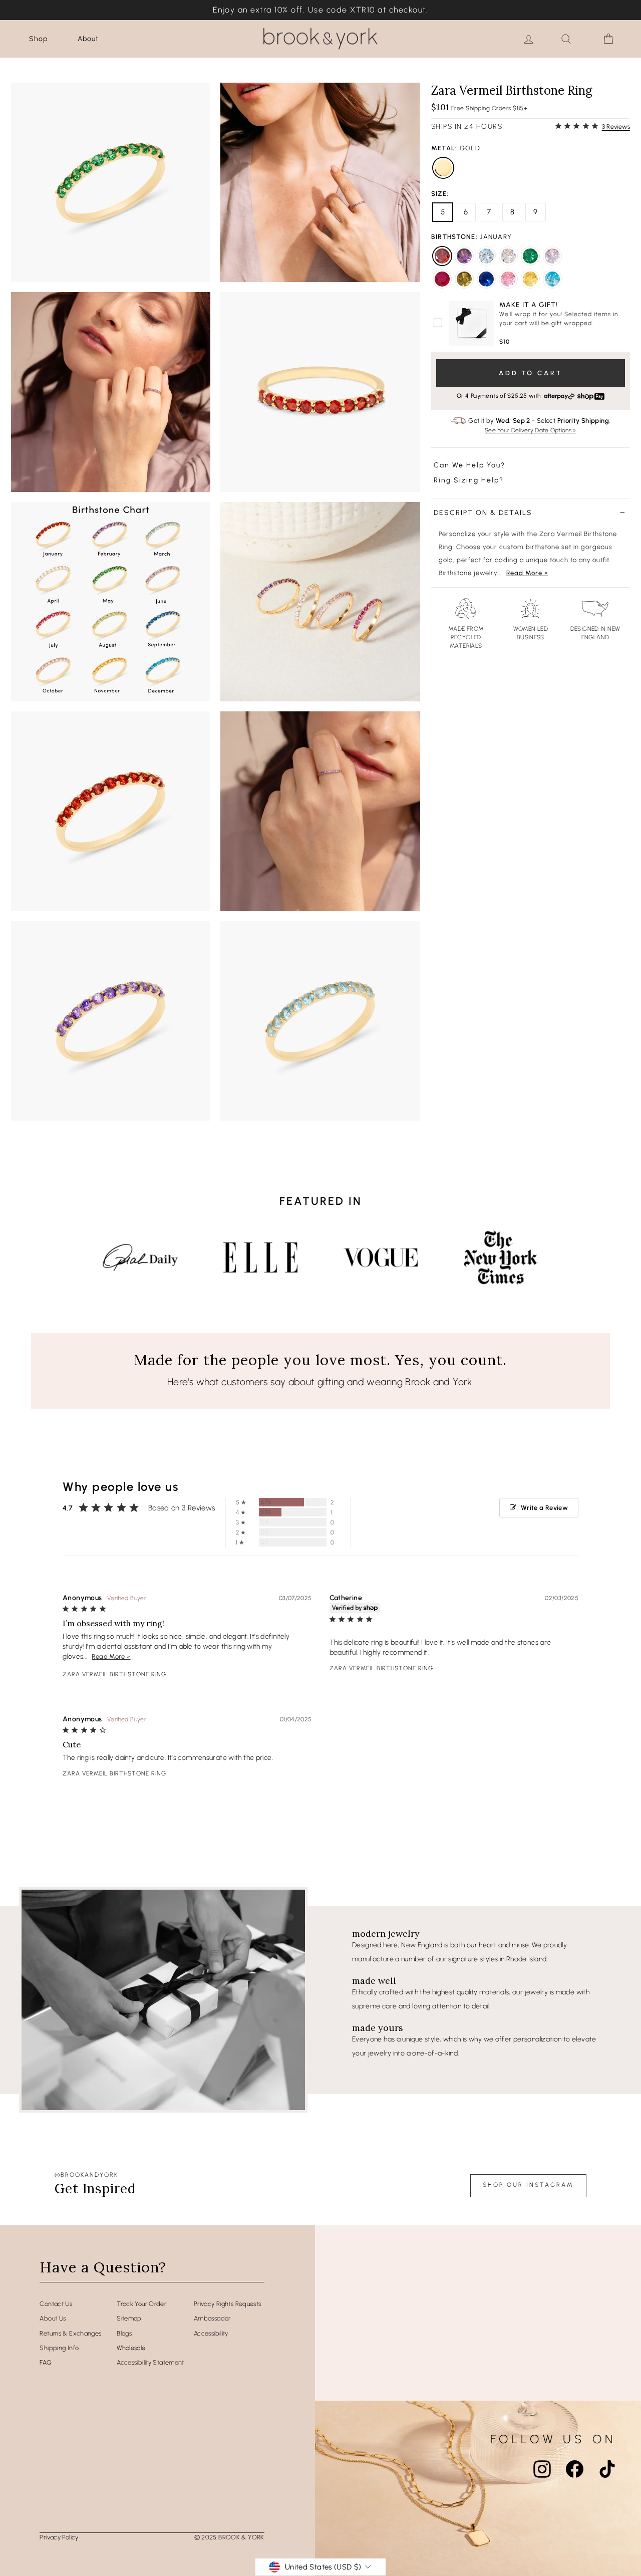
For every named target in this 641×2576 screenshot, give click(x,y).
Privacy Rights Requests (228, 2304)
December (552, 279)
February (464, 256)
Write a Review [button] (544, 1508)
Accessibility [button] (211, 2333)
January (442, 256)
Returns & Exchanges (70, 2333)
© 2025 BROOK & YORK (229, 2537)
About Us (53, 2318)
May (530, 256)
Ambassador (212, 2318)
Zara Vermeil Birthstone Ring (114, 1674)
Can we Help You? (469, 466)
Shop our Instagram (528, 2185)
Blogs (124, 2333)
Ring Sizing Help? (469, 480)
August (464, 279)
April (508, 256)
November (530, 279)
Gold (443, 168)
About (88, 39)
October (508, 279)
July (442, 279)
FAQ (46, 2362)
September (486, 279)
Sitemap (129, 2318)
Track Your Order (141, 2304)
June (552, 256)
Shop (38, 39)
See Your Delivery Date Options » (531, 430)
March (486, 256)
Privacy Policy (59, 2537)
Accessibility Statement (150, 2362)
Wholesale (131, 2348)
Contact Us (56, 2304)
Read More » (527, 573)
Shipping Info (59, 2348)
